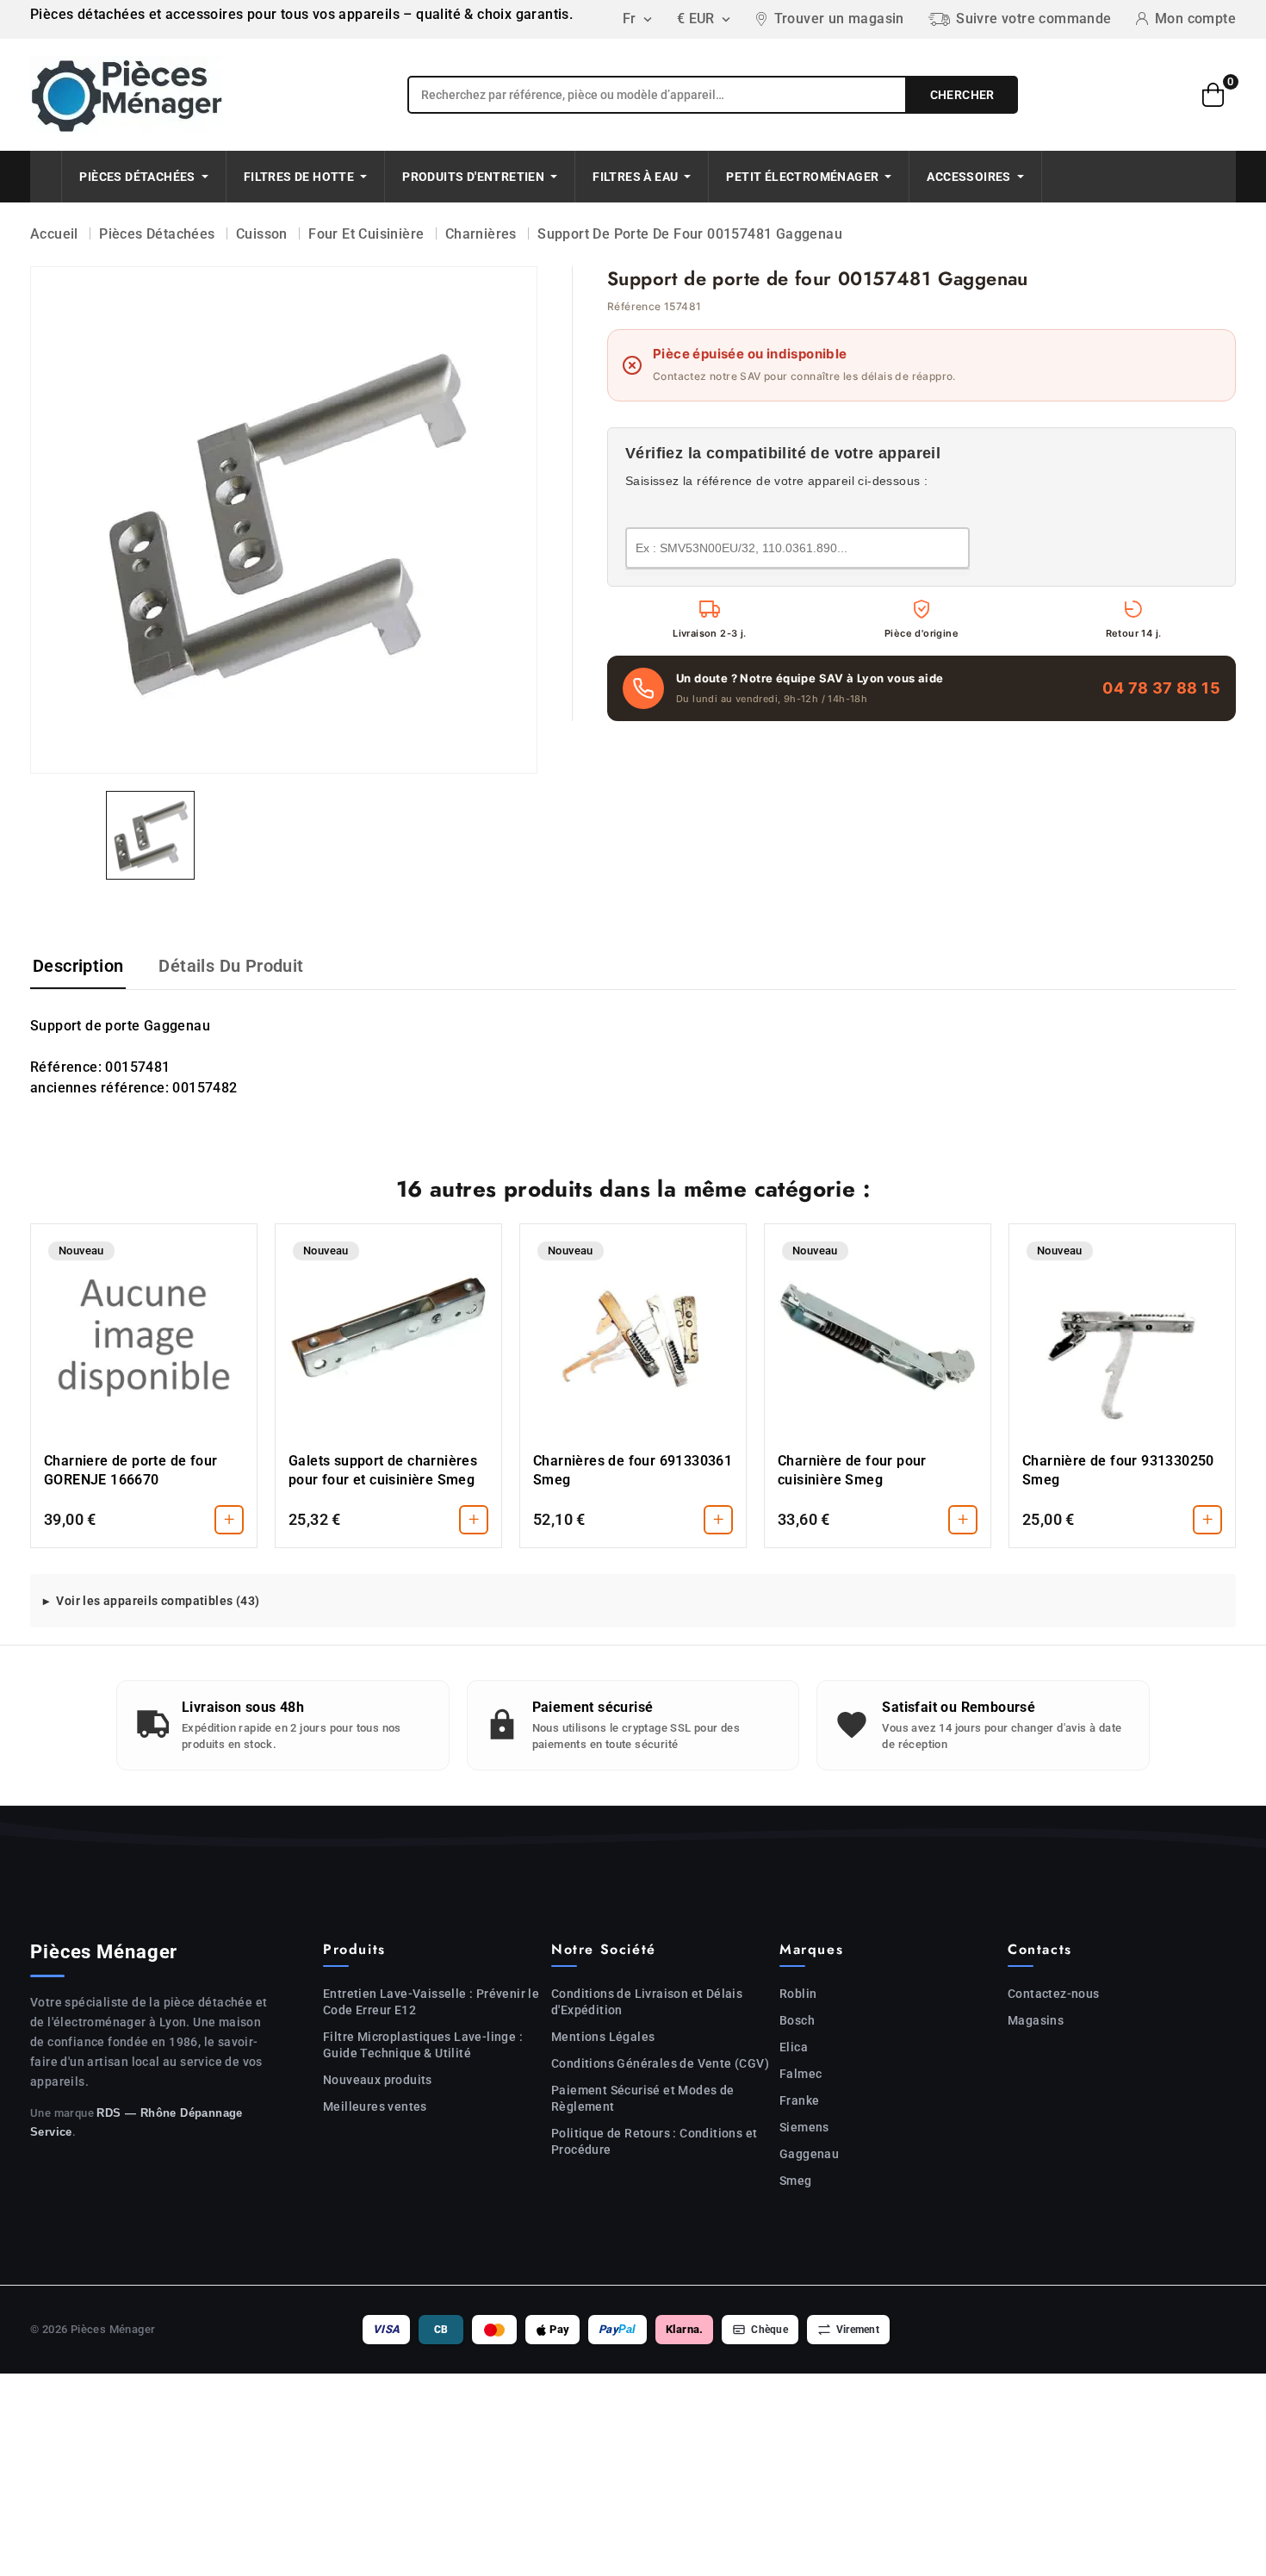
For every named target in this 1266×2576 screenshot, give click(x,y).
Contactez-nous (1054, 1994)
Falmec (801, 2074)
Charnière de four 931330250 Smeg (1118, 1470)
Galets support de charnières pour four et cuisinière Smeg (383, 1470)
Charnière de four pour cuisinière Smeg (852, 1470)
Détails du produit (231, 966)
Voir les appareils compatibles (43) (158, 1601)
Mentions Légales (603, 2037)
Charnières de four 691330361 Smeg (633, 1470)
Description (78, 966)
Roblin (798, 1994)
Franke (799, 2100)
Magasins (1036, 2020)
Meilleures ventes (375, 2106)
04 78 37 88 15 (1161, 688)
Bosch (797, 2020)
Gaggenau (809, 2154)
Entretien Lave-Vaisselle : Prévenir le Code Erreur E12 (431, 2002)
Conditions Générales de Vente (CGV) (660, 2063)
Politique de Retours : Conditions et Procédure (654, 2141)
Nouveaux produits (378, 2080)
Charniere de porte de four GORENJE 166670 (130, 1470)
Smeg (796, 2181)
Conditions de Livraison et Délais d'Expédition (647, 2002)
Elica (794, 2047)
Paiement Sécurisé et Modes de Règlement (643, 2098)
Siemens (804, 2127)
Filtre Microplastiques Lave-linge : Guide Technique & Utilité (423, 2045)
